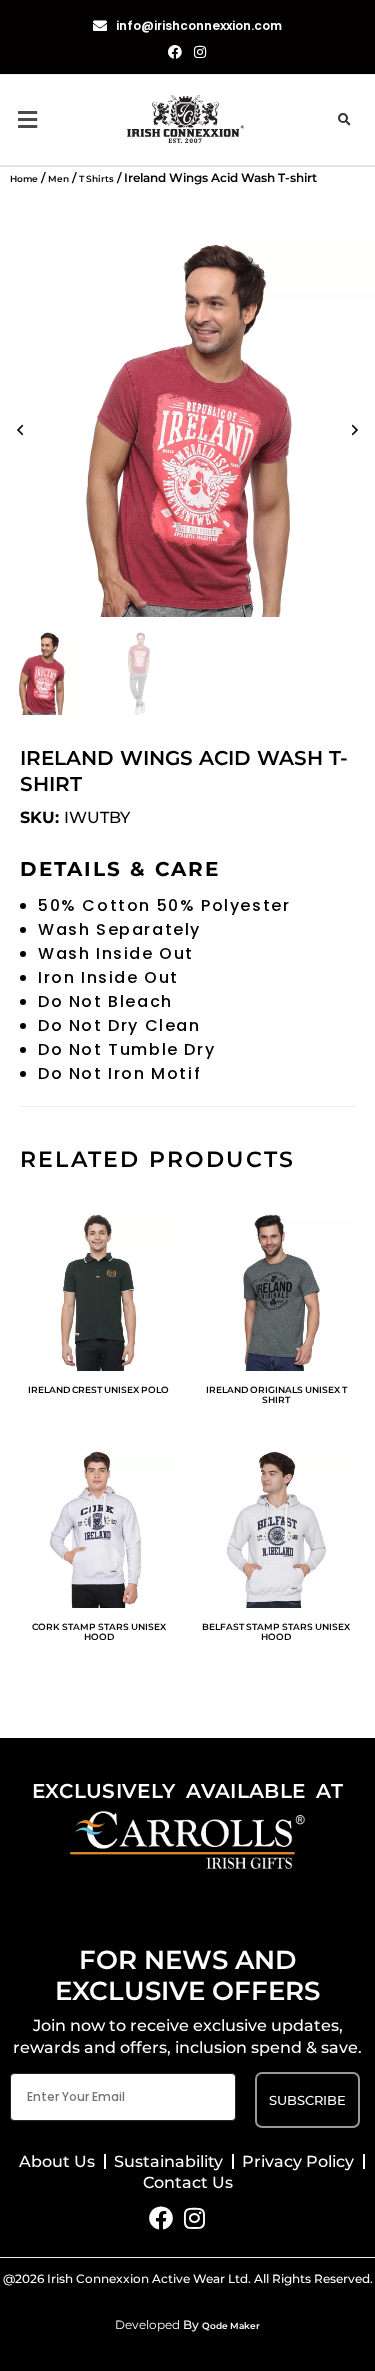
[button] (68, 119)
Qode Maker (231, 2325)
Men (58, 178)
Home (24, 178)
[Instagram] (194, 2218)
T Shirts (96, 178)
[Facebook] (161, 2218)
